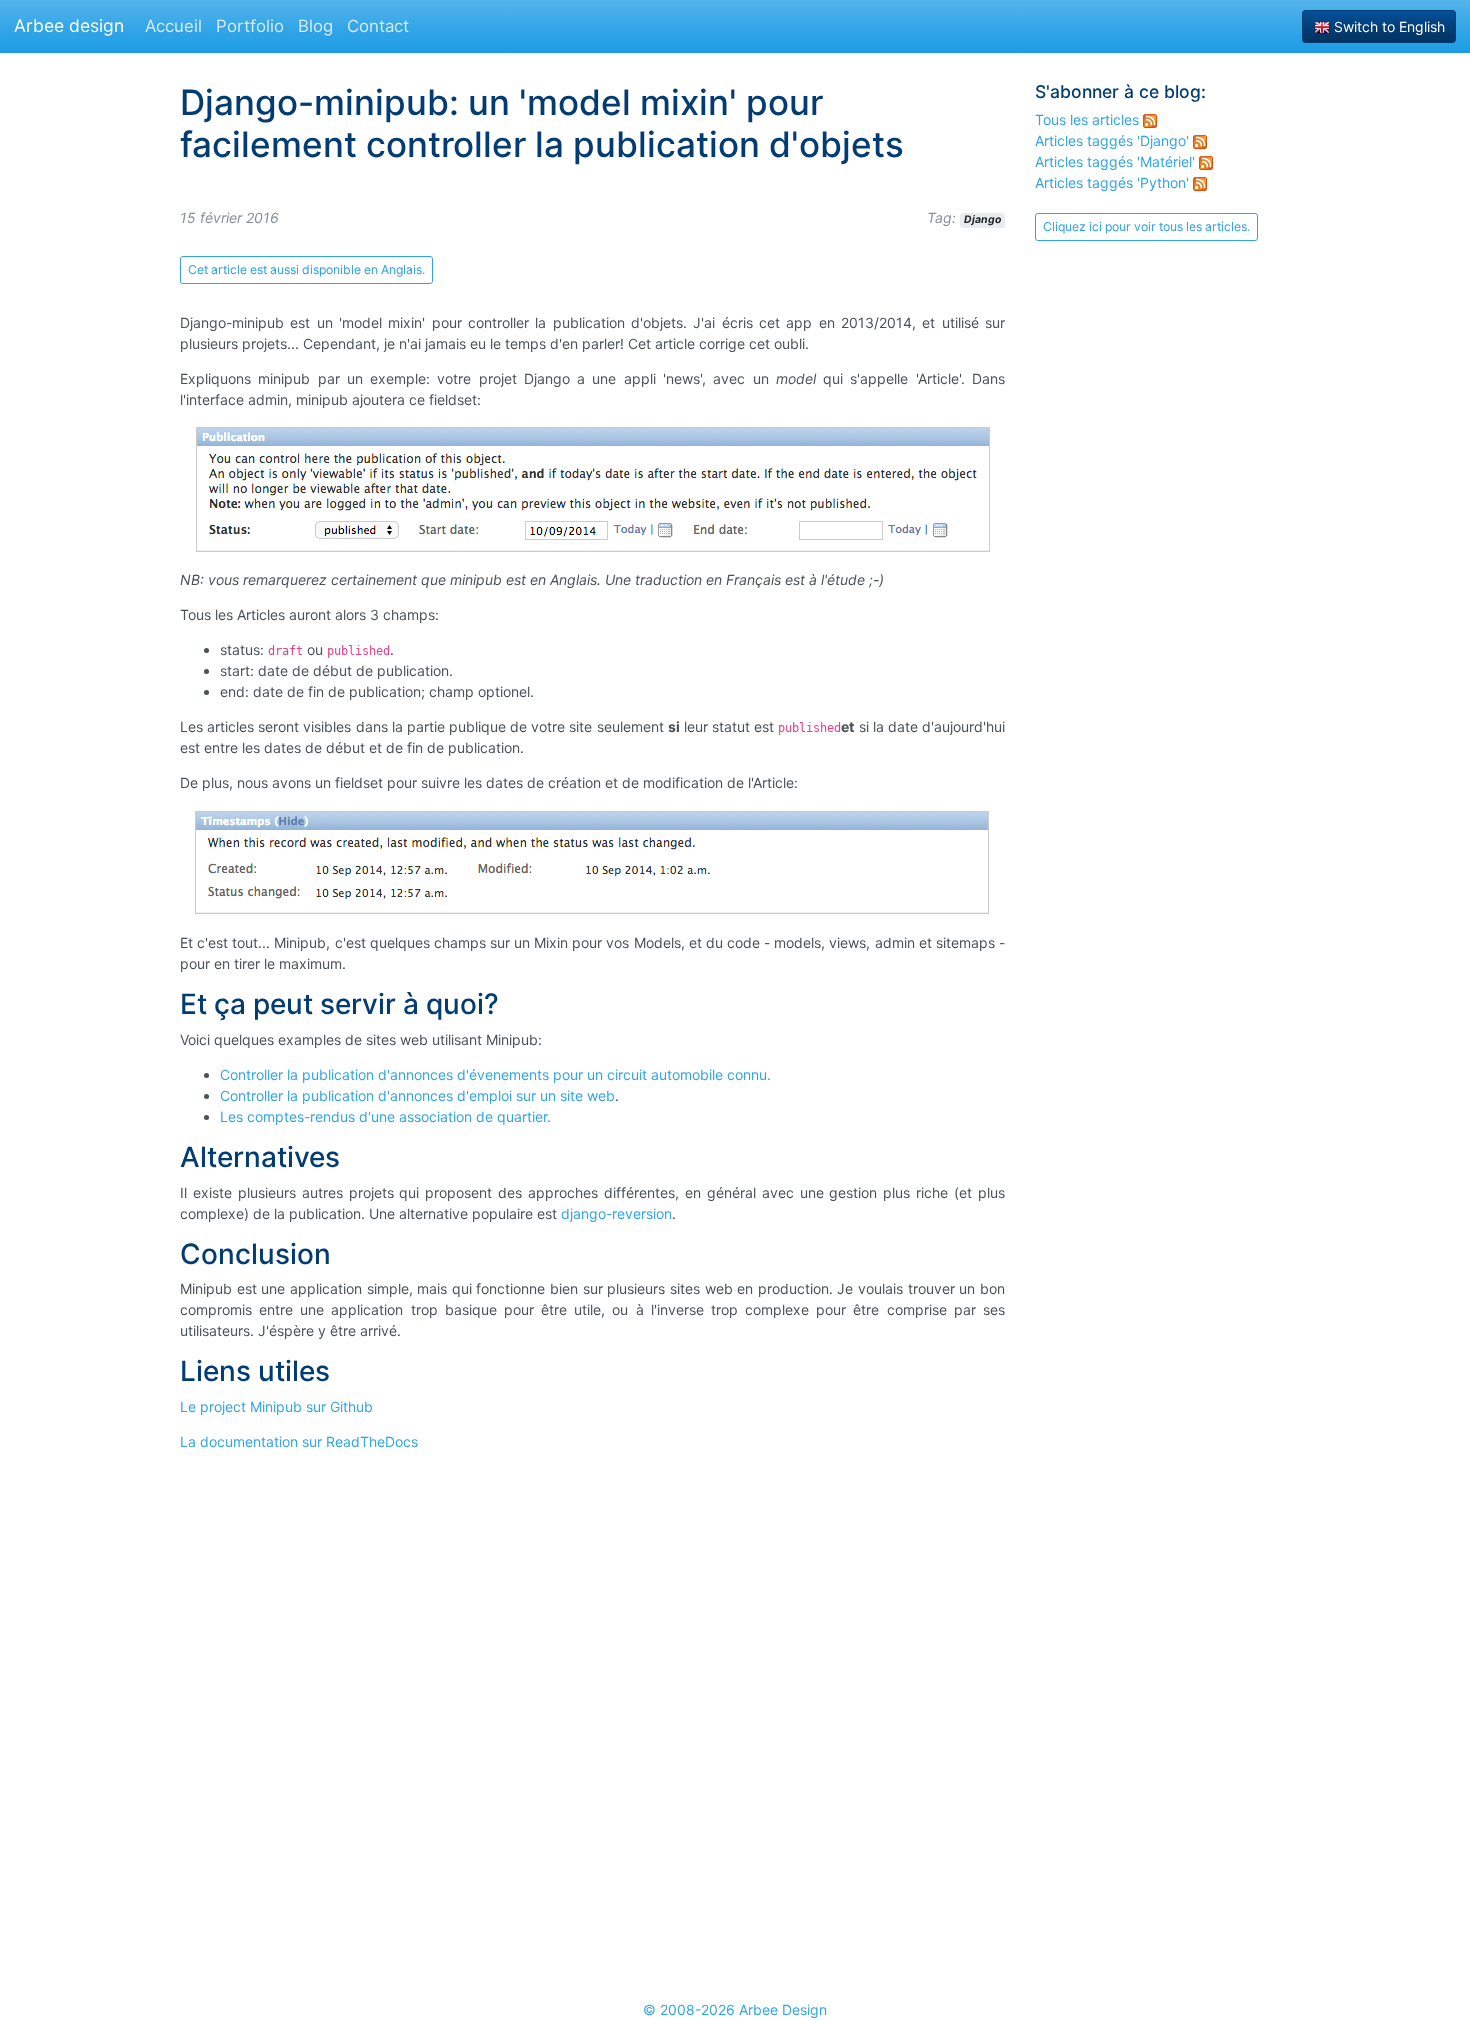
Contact (378, 26)
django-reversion (616, 1213)
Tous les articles (1089, 119)
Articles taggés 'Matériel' (1117, 161)
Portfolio (250, 26)
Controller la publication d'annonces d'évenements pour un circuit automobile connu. (495, 1074)
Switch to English (1387, 26)
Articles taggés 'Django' (1114, 140)
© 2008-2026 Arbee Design (735, 2009)
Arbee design (69, 25)
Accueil (173, 26)
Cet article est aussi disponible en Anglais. (306, 269)
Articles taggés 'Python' (1114, 182)
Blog (315, 26)
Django (982, 219)
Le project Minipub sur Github (276, 1406)
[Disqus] (592, 1716)
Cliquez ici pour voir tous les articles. (1146, 226)
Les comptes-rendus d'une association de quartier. (385, 1116)
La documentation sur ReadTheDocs (299, 1441)
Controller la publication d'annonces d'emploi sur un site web (417, 1095)
